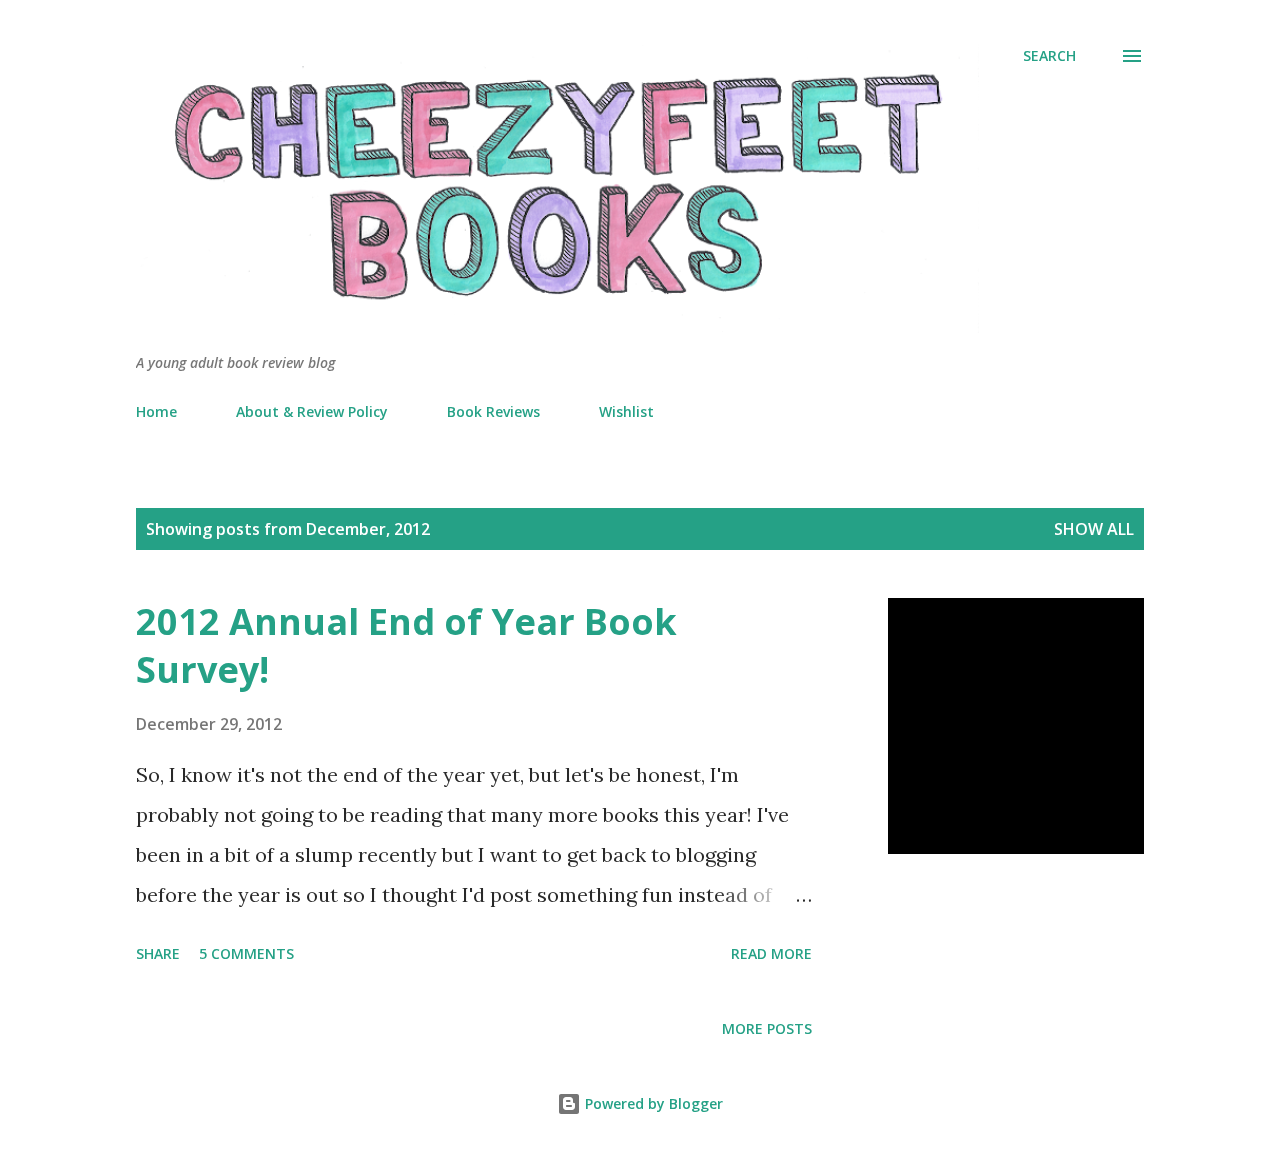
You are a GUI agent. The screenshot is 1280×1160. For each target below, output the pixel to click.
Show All (1094, 529)
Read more (771, 953)
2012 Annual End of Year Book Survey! (406, 645)
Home (156, 411)
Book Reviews (493, 411)
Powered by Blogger (652, 1103)
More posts (767, 1028)
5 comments (246, 953)
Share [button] (158, 953)
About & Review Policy (312, 411)
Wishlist (626, 411)
